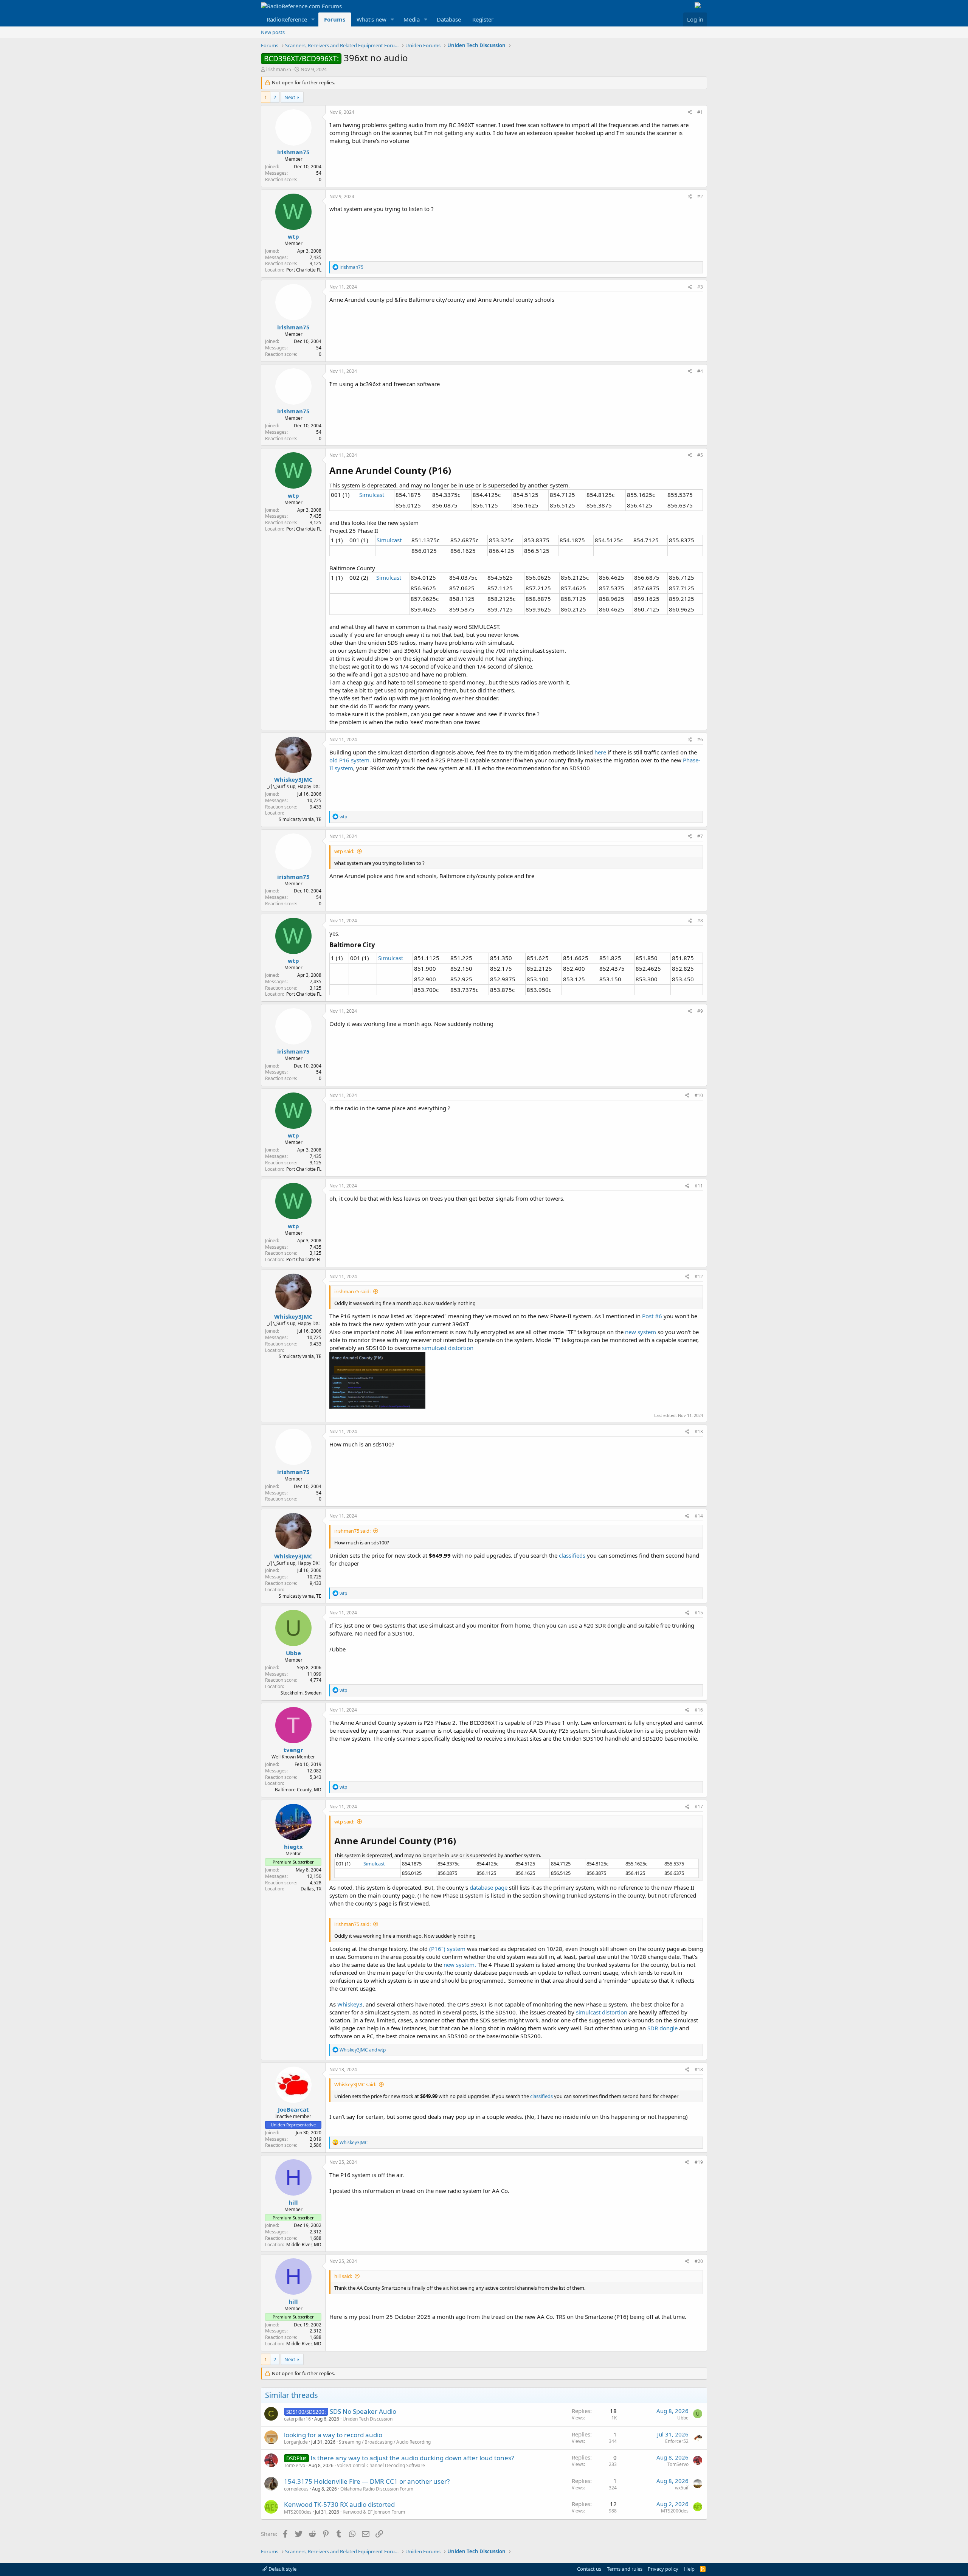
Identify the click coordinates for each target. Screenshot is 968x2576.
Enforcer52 (677, 2441)
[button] (313, 19)
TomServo (295, 2465)
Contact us (589, 2569)
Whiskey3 (350, 2004)
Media (412, 19)
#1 (700, 112)
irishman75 (279, 69)
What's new (372, 19)
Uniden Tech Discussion (368, 2419)
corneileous (296, 2489)
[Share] (690, 113)
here (600, 752)
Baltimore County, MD (298, 1790)
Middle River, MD (304, 2245)
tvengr (293, 1750)
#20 (699, 2261)
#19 (699, 2162)
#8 (700, 921)
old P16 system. (350, 760)
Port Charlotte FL (304, 270)
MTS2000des (298, 2512)
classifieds (573, 1555)
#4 (700, 371)
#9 (700, 1011)
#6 (700, 739)
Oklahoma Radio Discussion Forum (377, 2489)
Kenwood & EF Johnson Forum (374, 2512)
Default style (282, 2569)
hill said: (343, 2276)
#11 (699, 1186)
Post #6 (652, 1316)
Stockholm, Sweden (301, 1693)
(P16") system (447, 1949)
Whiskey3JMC (293, 779)
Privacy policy (663, 2569)
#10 (699, 1095)
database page (489, 1887)
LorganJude (296, 2442)
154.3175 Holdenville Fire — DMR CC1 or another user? (367, 2481)
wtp (293, 236)
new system (641, 1332)
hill (293, 2202)
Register (483, 19)
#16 (699, 1710)
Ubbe (293, 1653)
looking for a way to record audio (333, 2435)
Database (449, 19)
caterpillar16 (297, 2419)
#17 (699, 1807)
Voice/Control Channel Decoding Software (381, 2465)
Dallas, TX (311, 1889)
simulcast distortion (448, 1348)
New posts (273, 32)
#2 (700, 196)
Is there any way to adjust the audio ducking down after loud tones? (412, 2458)
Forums (335, 19)
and (363, 2050)
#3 (700, 287)
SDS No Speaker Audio (363, 2411)
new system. (460, 1965)
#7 (700, 836)
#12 (699, 1276)
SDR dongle (662, 2028)
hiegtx (293, 1847)
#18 (699, 2069)
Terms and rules (625, 2569)
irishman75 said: (352, 1291)
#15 (699, 1613)
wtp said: (344, 851)
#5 (700, 455)
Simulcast (372, 495)
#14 (699, 1516)
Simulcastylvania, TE (300, 819)
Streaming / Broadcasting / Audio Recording (385, 2442)
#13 (699, 1432)
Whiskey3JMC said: (355, 2084)
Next (290, 97)
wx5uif (682, 2488)
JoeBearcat (293, 2109)
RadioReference (287, 19)
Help (689, 2569)
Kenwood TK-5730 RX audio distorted (339, 2504)
